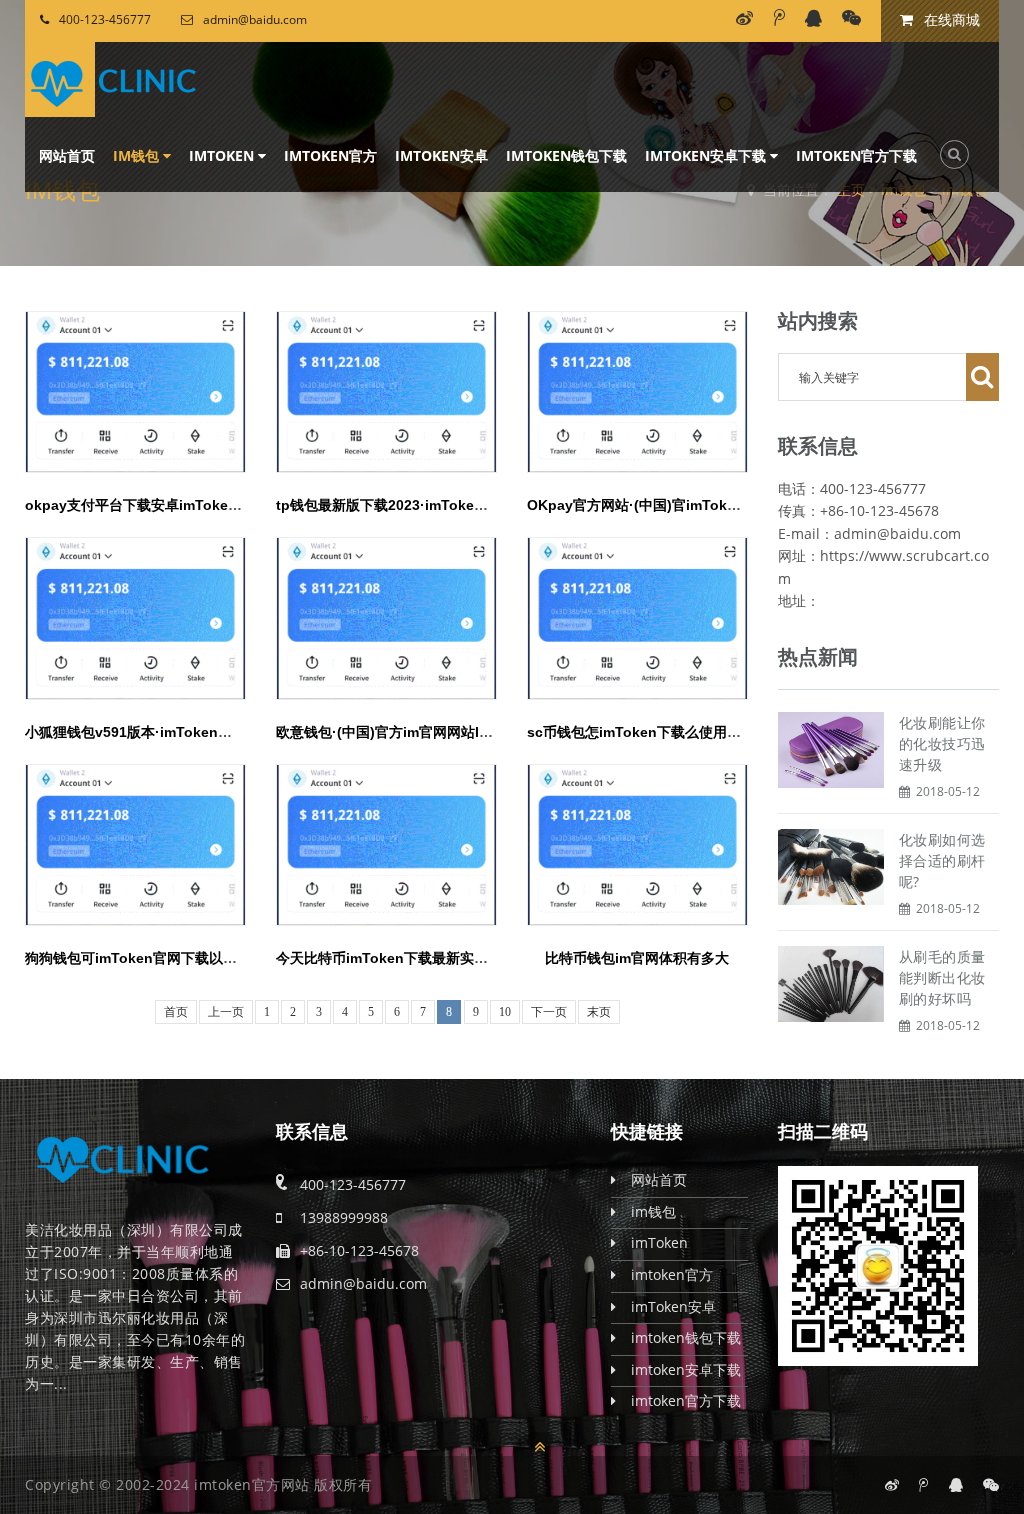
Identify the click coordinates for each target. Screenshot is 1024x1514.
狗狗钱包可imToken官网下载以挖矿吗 (145, 958)
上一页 (226, 1012)
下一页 (549, 1012)
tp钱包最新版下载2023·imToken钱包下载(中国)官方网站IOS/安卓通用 (496, 505)
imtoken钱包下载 (566, 155)
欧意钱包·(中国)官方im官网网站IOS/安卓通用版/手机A (445, 732)
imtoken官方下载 (856, 155)
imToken (223, 155)
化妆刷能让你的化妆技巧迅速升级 (942, 743)
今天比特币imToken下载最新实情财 (389, 958)
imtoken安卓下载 (707, 155)
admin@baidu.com (255, 19)
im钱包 (138, 155)
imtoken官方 (330, 155)
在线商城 (950, 19)
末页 (599, 1012)
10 (505, 1012)
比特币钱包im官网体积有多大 (637, 958)
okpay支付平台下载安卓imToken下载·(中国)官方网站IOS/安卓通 (229, 505)
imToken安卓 (441, 155)
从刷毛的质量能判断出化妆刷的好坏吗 (942, 977)
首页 (176, 1012)
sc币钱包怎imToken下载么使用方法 (641, 732)
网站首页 (67, 155)
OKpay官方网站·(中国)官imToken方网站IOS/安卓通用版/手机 (721, 505)
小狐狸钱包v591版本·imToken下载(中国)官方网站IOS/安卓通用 (224, 732)
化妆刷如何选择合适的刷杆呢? (942, 860)
